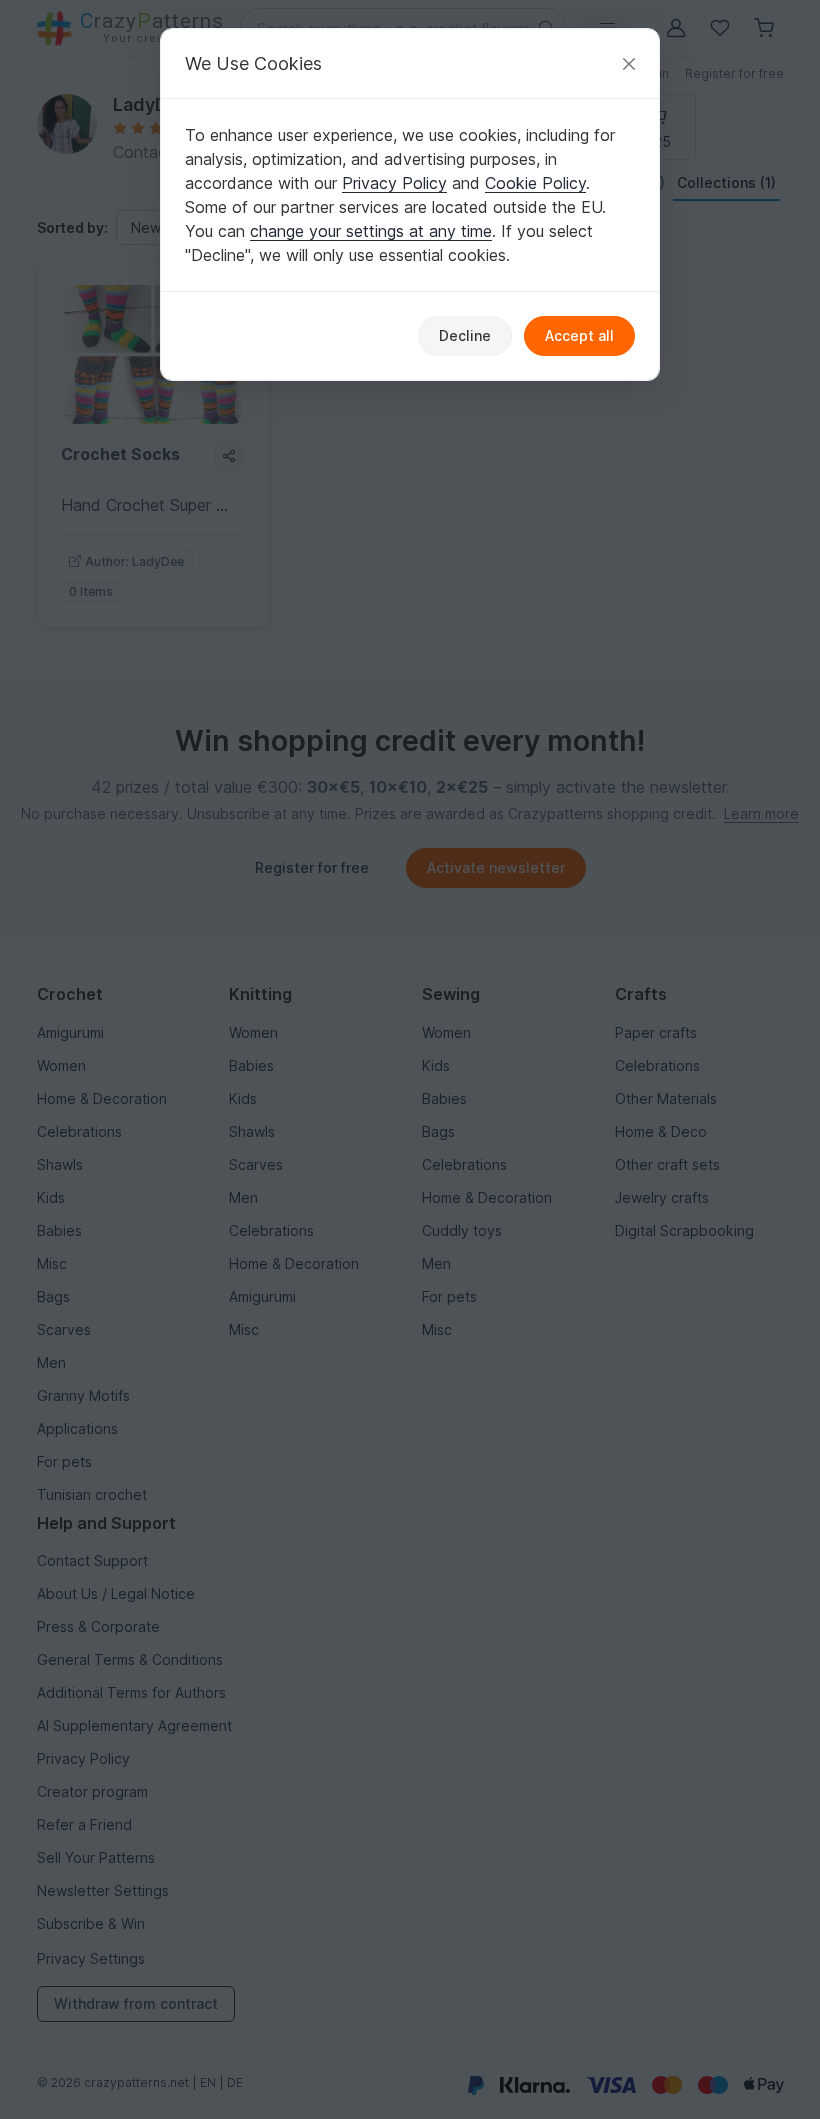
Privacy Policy (394, 183)
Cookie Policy (535, 183)
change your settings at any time (371, 231)
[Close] (629, 63)
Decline (465, 335)
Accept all (579, 335)
